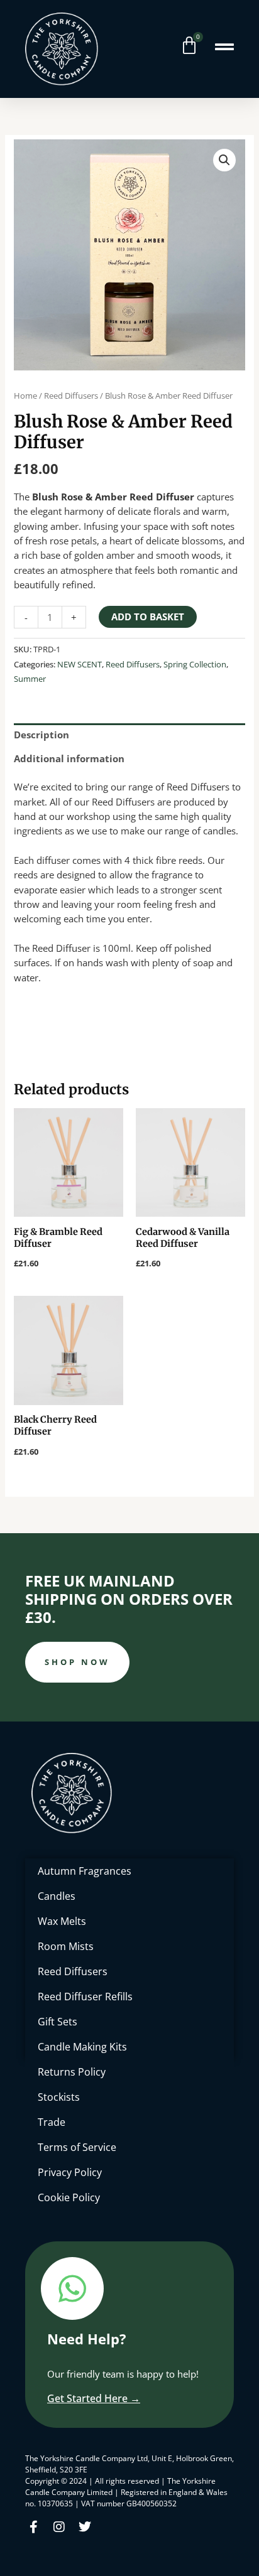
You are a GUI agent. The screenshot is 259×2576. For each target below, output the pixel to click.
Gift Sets (58, 2022)
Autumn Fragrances (85, 1871)
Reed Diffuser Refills (85, 1997)
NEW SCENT (80, 664)
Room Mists (66, 1946)
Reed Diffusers (71, 396)
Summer (30, 679)
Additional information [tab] (69, 758)
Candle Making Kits (82, 2047)
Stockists (59, 2097)
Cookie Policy (69, 2197)
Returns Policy (72, 2072)
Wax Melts (62, 1921)
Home (25, 396)
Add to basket (148, 617)
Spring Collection (195, 664)
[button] (224, 160)
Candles (57, 1896)
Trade (52, 2122)
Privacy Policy (70, 2172)
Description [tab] (41, 735)
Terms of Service (77, 2147)
